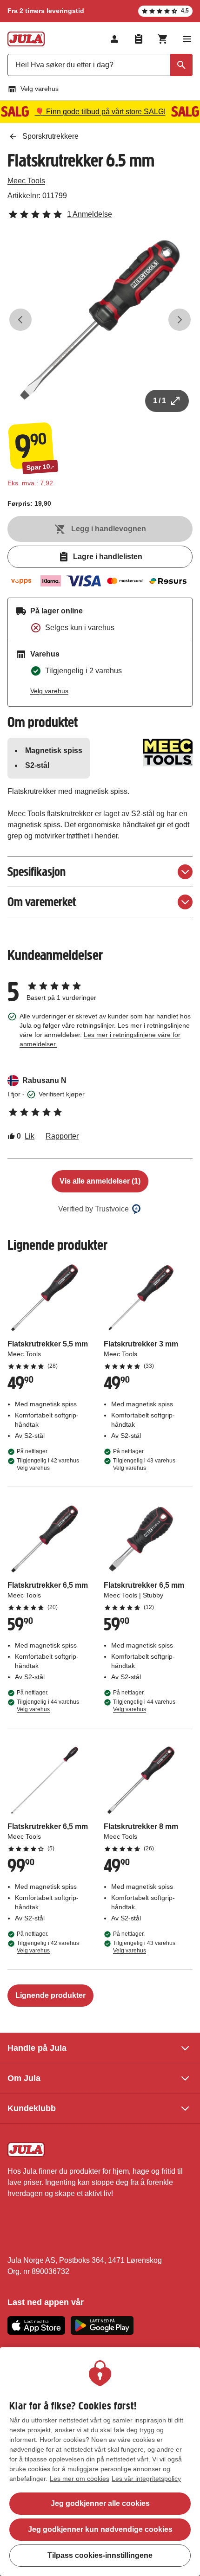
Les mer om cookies (80, 2479)
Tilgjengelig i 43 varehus (144, 1464)
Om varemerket (42, 902)
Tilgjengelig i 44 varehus (48, 1706)
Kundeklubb (32, 2108)
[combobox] (100, 65)
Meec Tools (26, 181)
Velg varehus (40, 89)
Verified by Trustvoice (93, 1209)
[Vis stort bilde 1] (100, 320)
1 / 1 (160, 401)
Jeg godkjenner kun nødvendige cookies (100, 2529)
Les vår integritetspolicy (146, 2479)
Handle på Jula (37, 2048)
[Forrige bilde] (20, 320)
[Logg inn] (114, 39)
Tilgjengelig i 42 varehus (48, 1464)
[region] (100, 2462)
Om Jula (24, 2078)
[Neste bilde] (180, 320)
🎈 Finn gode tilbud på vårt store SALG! (100, 112)
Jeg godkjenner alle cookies (100, 2503)
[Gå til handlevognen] (163, 39)
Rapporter (62, 1136)
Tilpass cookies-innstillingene (100, 2555)
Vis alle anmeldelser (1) (100, 1181)
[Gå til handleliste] (139, 39)
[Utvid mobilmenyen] (187, 39)
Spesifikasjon (37, 872)
